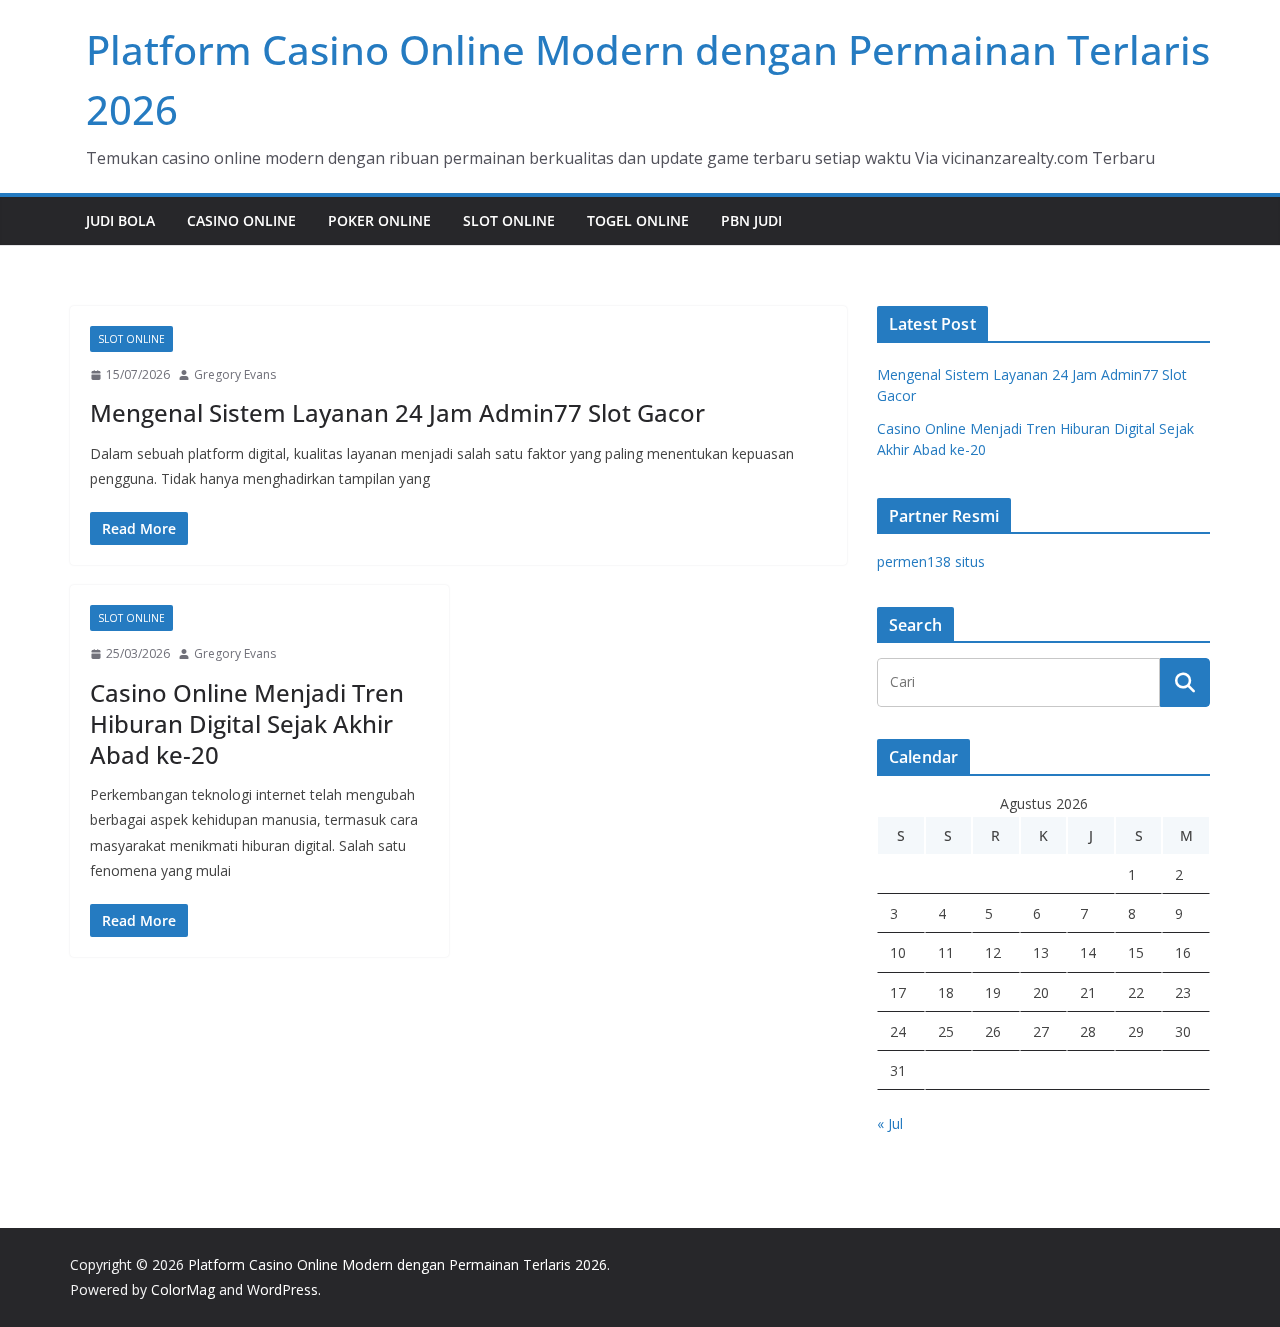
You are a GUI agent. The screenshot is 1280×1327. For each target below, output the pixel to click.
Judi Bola (120, 220)
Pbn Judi (751, 220)
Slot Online (509, 220)
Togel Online (638, 220)
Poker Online (379, 220)
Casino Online (241, 220)
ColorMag (183, 1289)
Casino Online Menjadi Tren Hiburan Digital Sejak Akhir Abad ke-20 (247, 723)
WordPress (282, 1289)
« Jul (890, 1123)
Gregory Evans (235, 374)
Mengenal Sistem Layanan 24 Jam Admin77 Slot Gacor (397, 412)
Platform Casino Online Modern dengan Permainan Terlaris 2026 (397, 1264)
